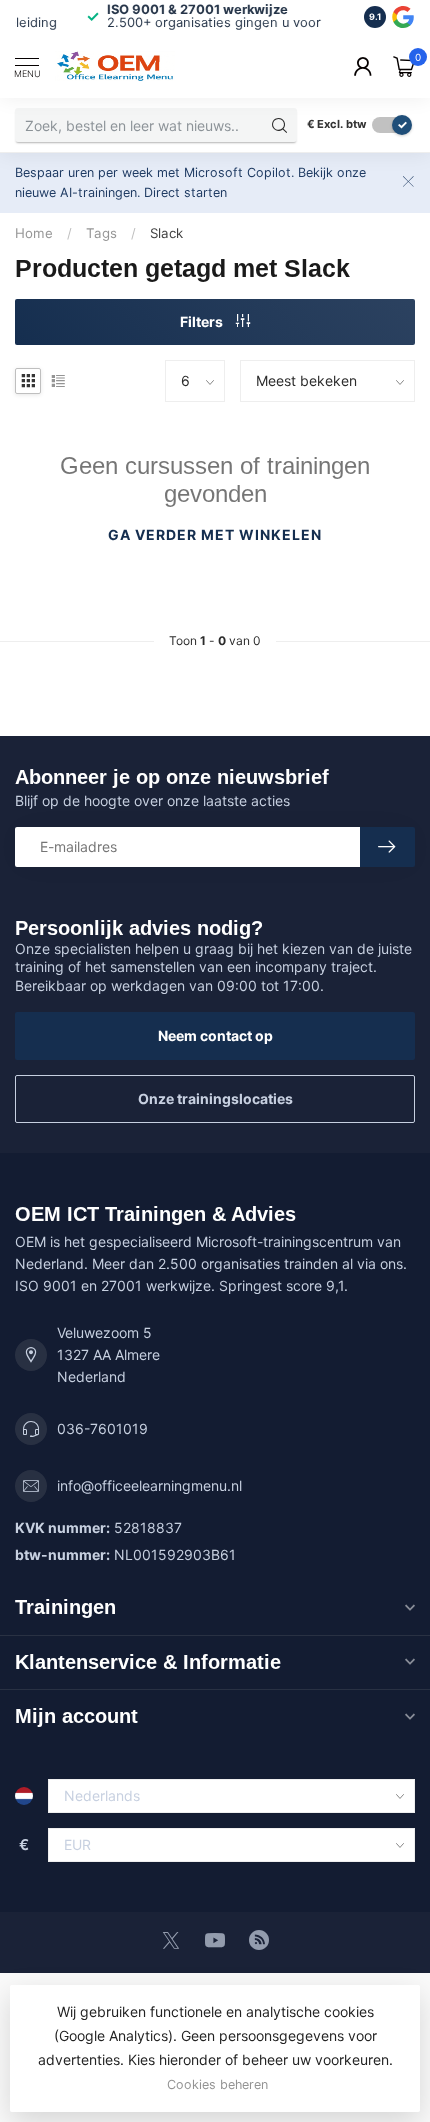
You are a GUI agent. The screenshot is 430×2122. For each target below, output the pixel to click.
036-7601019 (102, 1428)
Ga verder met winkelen (215, 534)
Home (34, 233)
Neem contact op (215, 1035)
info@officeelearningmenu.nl (149, 1485)
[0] (404, 66)
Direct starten (185, 192)
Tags (101, 233)
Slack (166, 233)
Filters (203, 321)
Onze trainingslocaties (215, 1098)
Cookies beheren (217, 2084)
